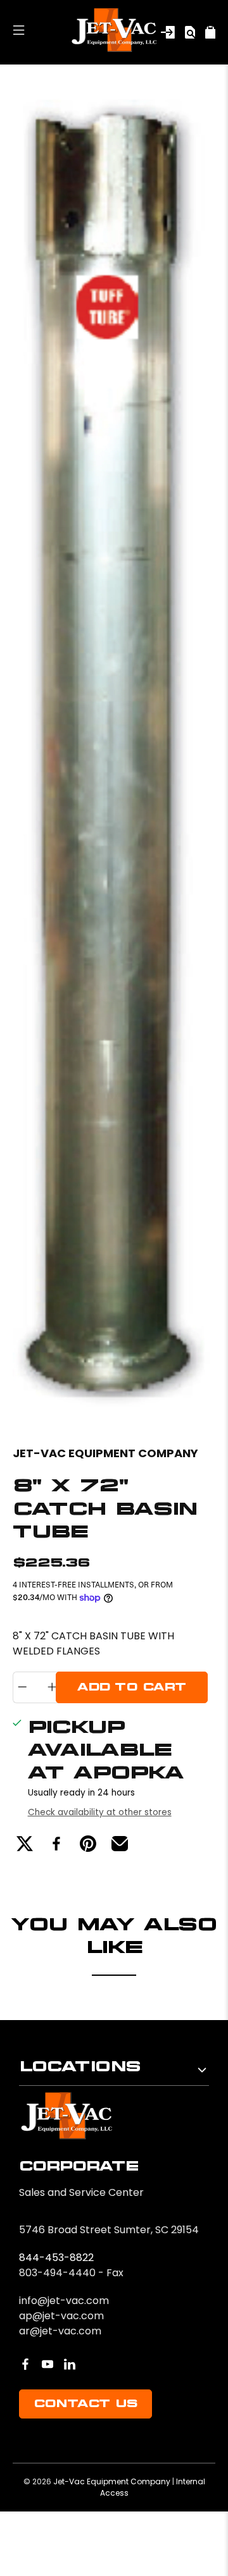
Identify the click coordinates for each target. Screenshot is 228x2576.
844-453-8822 (56, 2258)
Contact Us (85, 2404)
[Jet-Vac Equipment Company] (114, 32)
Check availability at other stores (100, 1812)
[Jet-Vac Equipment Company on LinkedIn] (70, 2364)
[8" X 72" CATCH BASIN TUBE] (114, 752)
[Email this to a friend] (120, 1844)
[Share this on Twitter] (25, 1844)
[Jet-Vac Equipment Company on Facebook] (25, 2364)
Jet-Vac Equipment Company (105, 1453)
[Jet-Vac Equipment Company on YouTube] (47, 2364)
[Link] (168, 32)
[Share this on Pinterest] (88, 1844)
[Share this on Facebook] (56, 1844)
